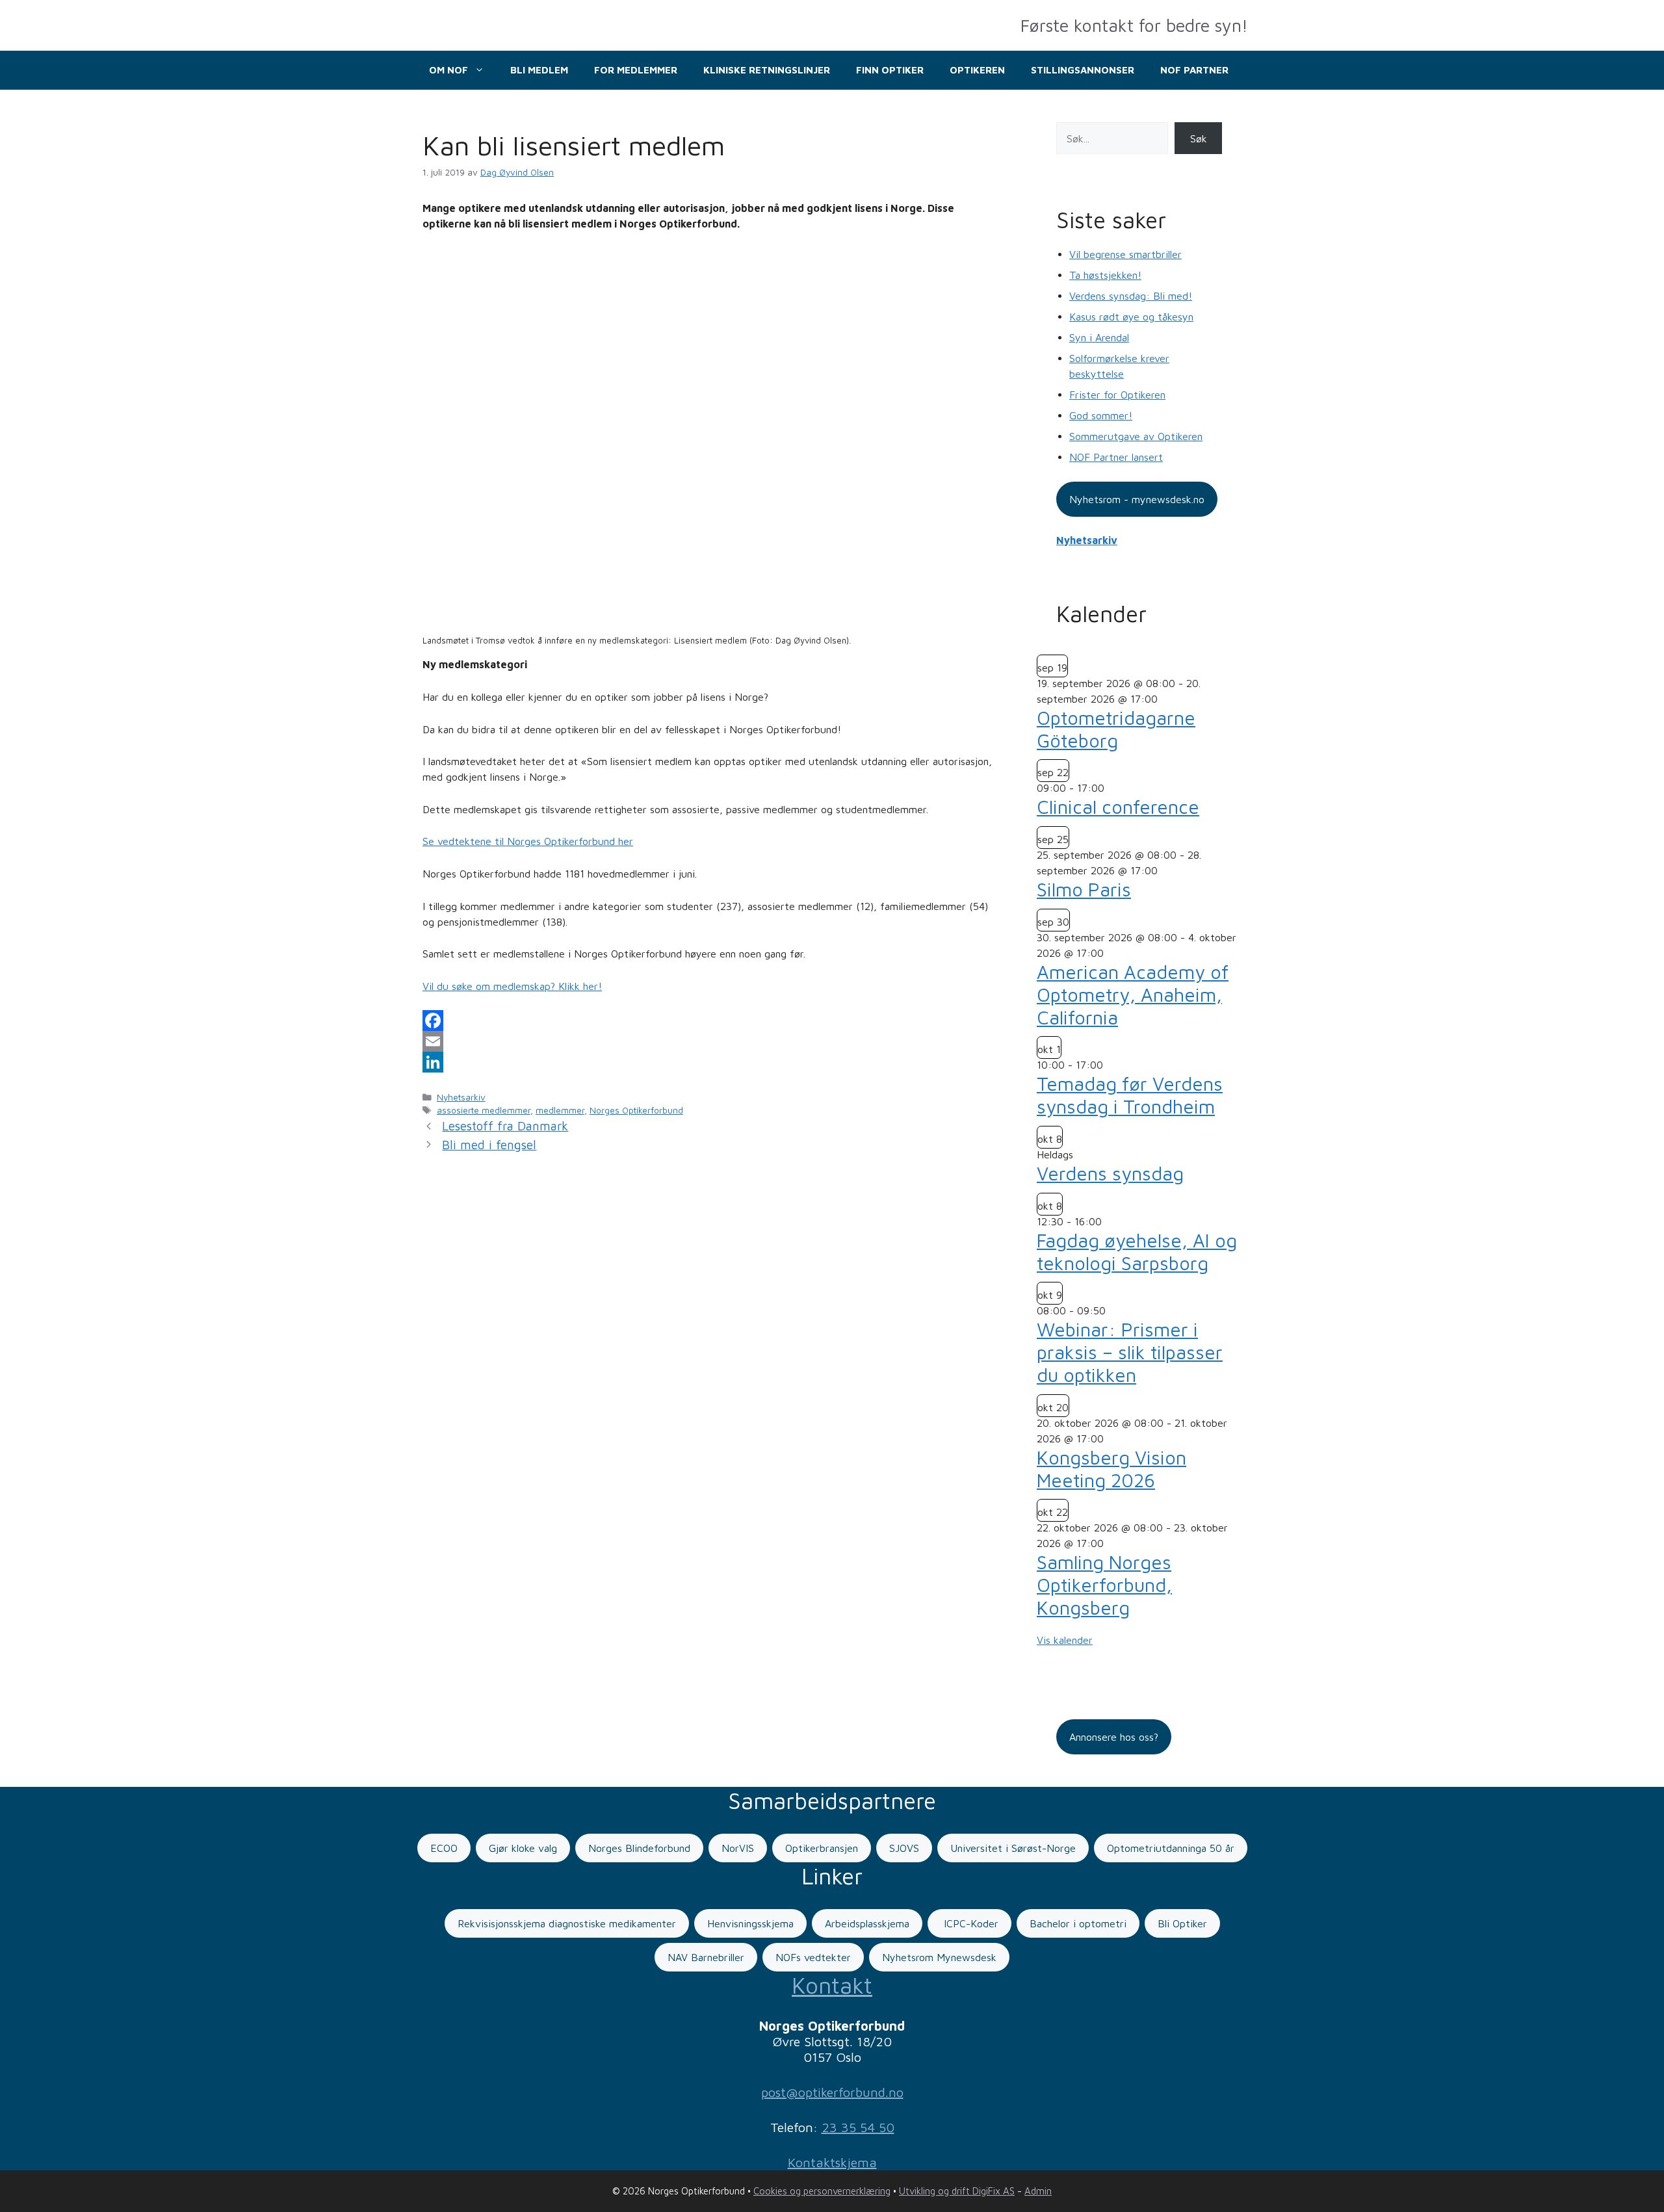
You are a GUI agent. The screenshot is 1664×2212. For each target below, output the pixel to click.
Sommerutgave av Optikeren (1136, 436)
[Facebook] (710, 1021)
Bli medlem (539, 70)
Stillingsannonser (1083, 70)
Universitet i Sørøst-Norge (1013, 1848)
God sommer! (1101, 415)
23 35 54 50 (858, 2127)
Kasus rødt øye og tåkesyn (1131, 317)
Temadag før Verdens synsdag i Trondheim (1130, 1095)
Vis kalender (1065, 1640)
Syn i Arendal (1099, 337)
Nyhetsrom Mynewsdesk (939, 1957)
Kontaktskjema (832, 2162)
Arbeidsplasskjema (867, 1923)
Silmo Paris (1084, 889)
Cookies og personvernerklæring (822, 2191)
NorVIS (738, 1848)
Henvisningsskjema (750, 1923)
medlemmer (560, 1110)
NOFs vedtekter (813, 1957)
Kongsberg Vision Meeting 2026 (1111, 1469)
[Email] (710, 1041)
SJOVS (904, 1848)
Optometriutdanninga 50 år (1171, 1848)
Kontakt (832, 1985)
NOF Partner (1194, 70)
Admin (1038, 2191)
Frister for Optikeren (1117, 395)
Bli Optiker (1182, 1923)
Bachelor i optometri (1078, 1923)
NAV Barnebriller (706, 1957)
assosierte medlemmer (484, 1110)
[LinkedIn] (710, 1062)
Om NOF (448, 70)
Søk (1199, 138)
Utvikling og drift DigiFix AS (957, 2191)
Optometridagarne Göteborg (1116, 729)
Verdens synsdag (1110, 1173)
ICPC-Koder (969, 1923)
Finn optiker (890, 70)
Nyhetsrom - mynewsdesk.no (1137, 499)
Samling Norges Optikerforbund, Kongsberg (1104, 1585)
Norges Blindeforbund (639, 1848)
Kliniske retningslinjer (767, 70)
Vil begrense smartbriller (1125, 254)
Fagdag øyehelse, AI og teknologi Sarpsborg (1137, 1252)
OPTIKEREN (977, 70)
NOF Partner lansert (1116, 457)
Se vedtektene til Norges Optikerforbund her (528, 841)
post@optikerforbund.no (832, 2092)
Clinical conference (1118, 807)
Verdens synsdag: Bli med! (1131, 296)
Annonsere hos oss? (1114, 1737)
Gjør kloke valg (523, 1848)
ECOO (444, 1848)
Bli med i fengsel (489, 1145)
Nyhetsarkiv (461, 1097)
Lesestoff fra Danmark (505, 1126)
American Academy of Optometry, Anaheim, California (1133, 995)
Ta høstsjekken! (1105, 275)
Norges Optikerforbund (636, 1110)
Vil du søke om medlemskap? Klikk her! (512, 986)
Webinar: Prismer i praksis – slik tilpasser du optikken (1130, 1352)
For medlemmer (636, 70)
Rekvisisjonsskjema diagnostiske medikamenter (567, 1923)
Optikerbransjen (822, 1848)
